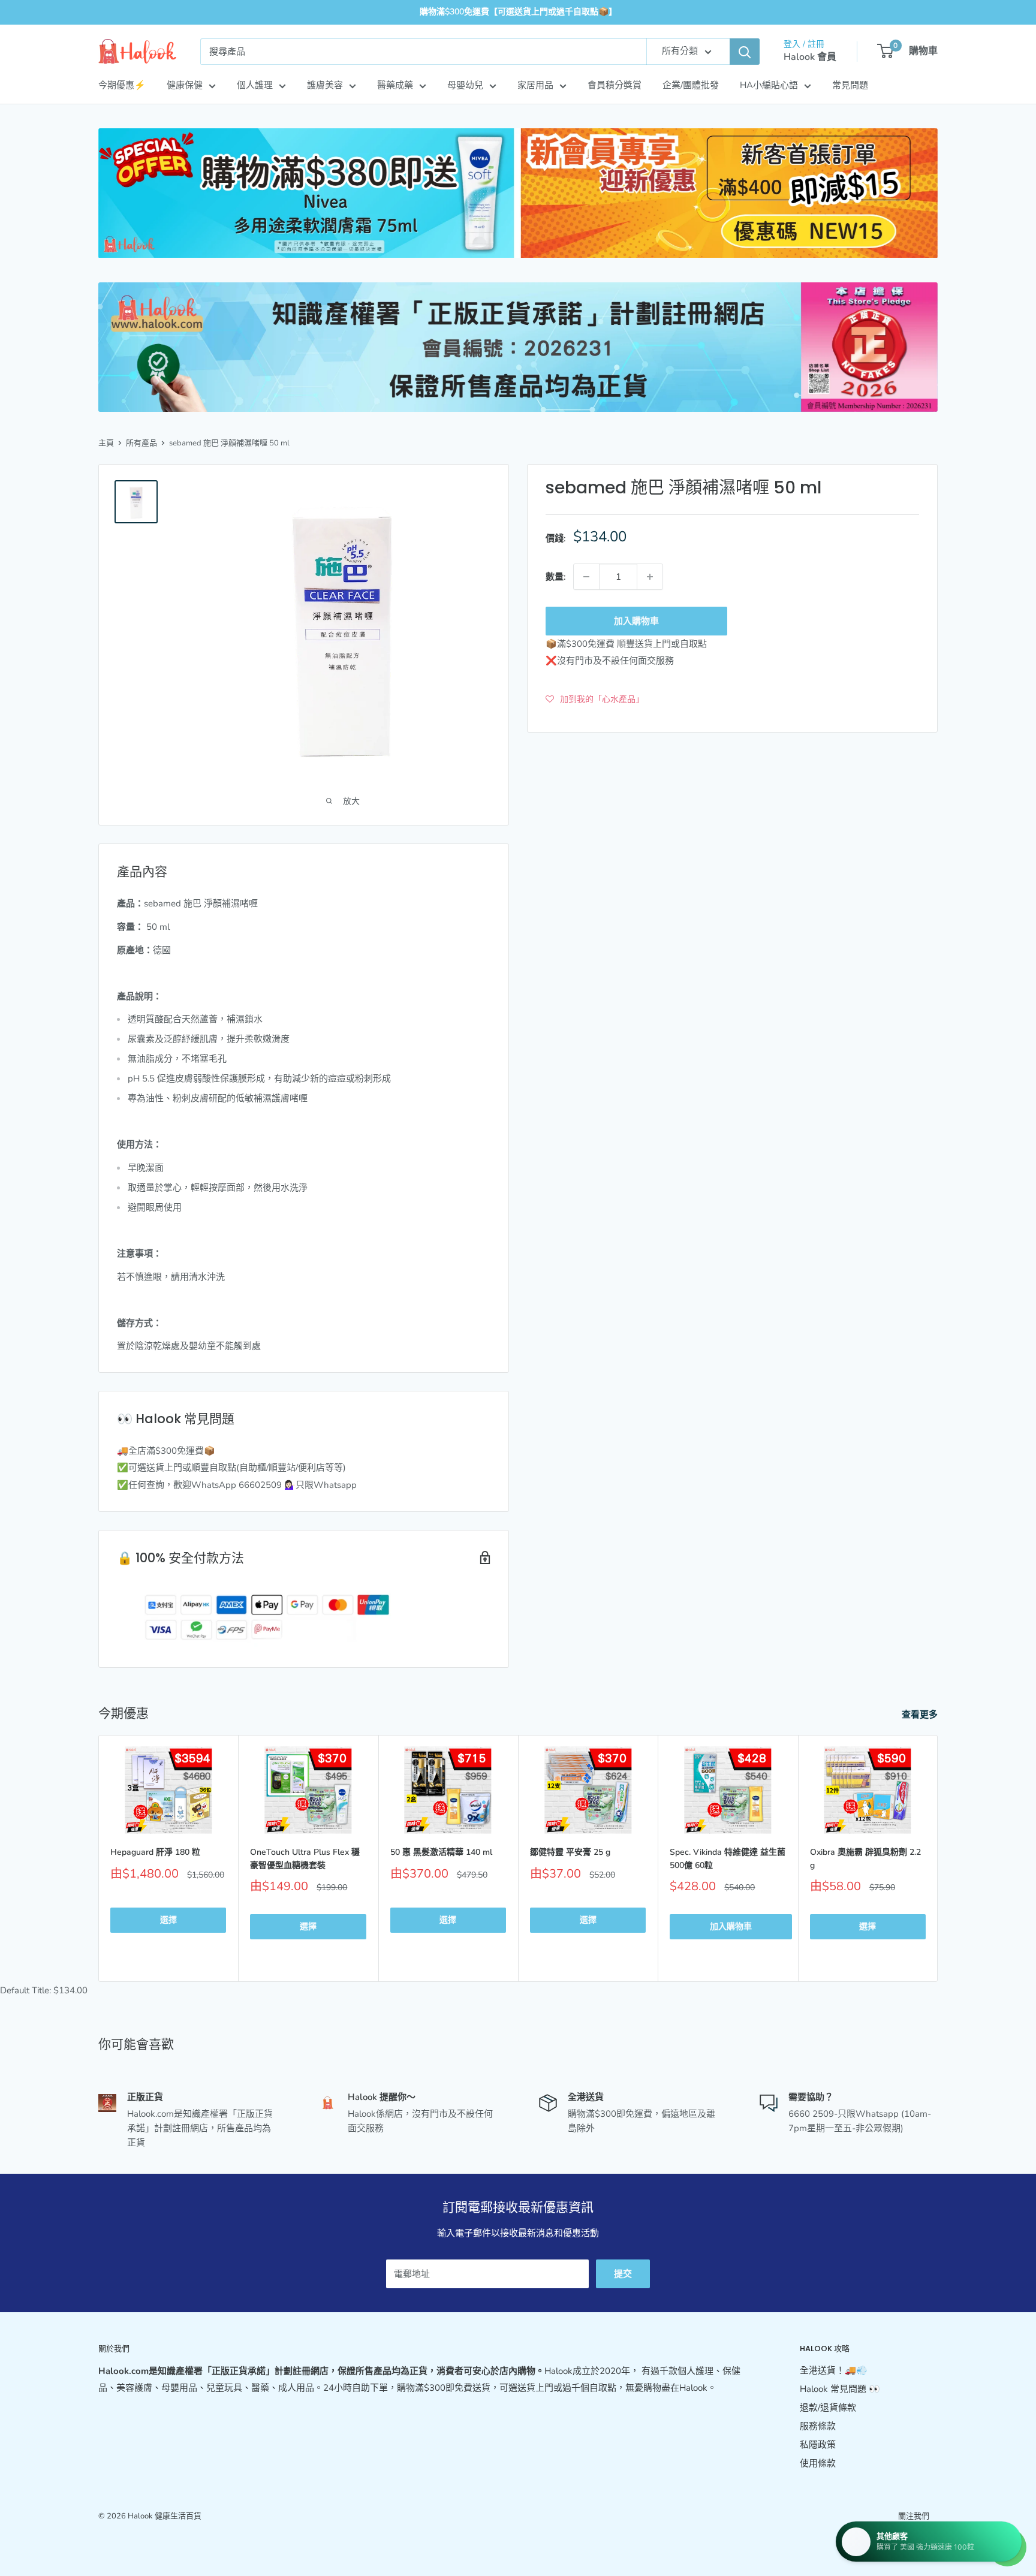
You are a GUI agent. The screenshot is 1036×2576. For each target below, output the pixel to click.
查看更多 (921, 1715)
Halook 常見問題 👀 (840, 2389)
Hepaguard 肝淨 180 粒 (155, 1852)
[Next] (938, 1859)
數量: (556, 577)
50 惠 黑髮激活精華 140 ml (441, 1852)
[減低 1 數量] (586, 577)
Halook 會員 (810, 57)
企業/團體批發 (691, 85)
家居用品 (535, 85)
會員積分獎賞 (615, 85)
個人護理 (255, 85)
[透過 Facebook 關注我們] (907, 2538)
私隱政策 (818, 2445)
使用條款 (818, 2463)
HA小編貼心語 (769, 85)
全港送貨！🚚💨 (834, 2370)
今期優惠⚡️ (122, 85)
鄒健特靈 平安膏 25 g (570, 1852)
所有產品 (141, 443)
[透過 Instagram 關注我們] (929, 2538)
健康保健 (185, 85)
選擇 (168, 1920)
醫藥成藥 (395, 85)
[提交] (745, 52)
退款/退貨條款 (828, 2408)
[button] (595, 699)
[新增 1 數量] (650, 577)
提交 (623, 2274)
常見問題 (850, 85)
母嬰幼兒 (465, 85)
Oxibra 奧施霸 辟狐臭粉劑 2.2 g (865, 1859)
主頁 (106, 443)
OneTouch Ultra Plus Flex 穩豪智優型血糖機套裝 (305, 1859)
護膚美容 (325, 85)
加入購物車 (636, 621)
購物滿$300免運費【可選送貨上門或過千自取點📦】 (518, 12)
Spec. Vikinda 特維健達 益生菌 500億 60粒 (728, 1859)
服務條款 (818, 2426)
